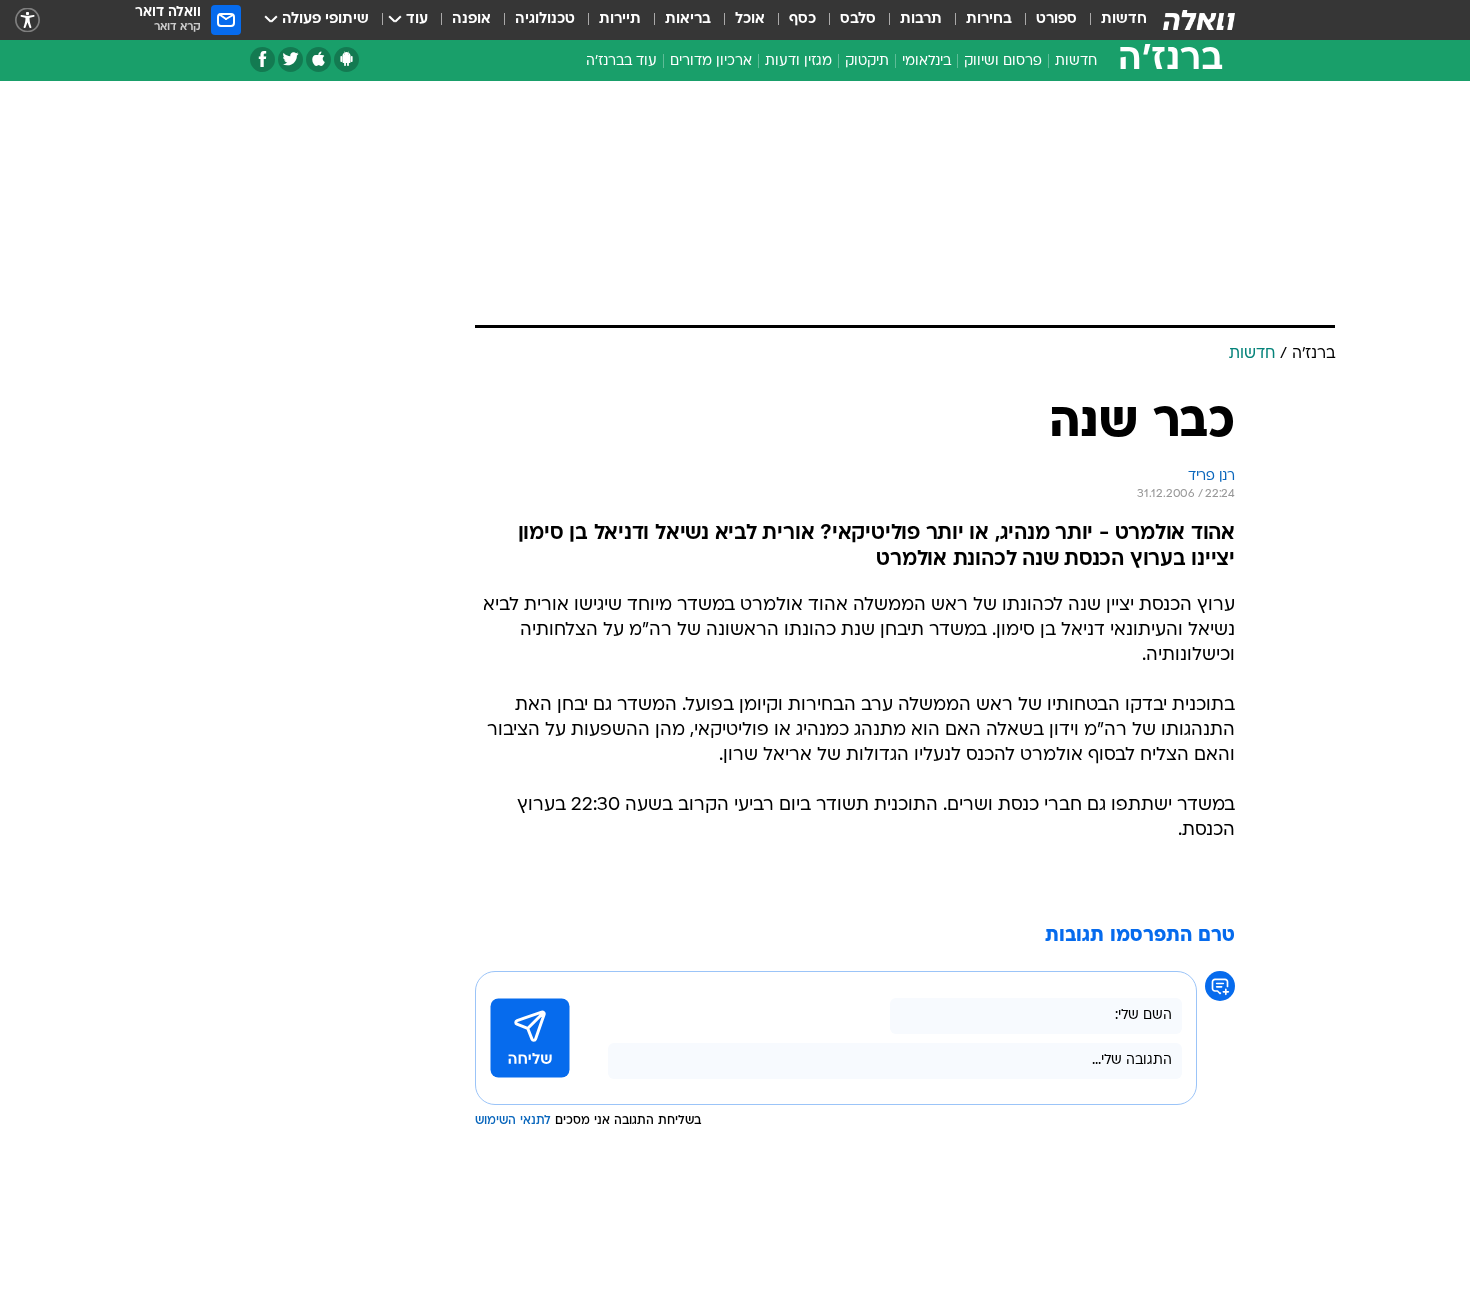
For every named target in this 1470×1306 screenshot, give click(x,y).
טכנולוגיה (545, 19)
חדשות (1124, 19)
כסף (802, 19)
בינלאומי (926, 61)
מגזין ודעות (798, 61)
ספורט (1056, 19)
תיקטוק (867, 61)
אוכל (750, 19)
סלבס (858, 19)
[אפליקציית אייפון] (318, 59)
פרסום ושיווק (1003, 61)
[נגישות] (27, 20)
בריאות (688, 19)
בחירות (989, 19)
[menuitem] (1112, 20)
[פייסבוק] (262, 59)
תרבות (921, 19)
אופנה (471, 19)
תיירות (620, 19)
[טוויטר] (290, 59)
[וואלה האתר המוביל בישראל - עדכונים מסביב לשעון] (1199, 20)
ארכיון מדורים (711, 61)
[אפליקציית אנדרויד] (346, 59)
